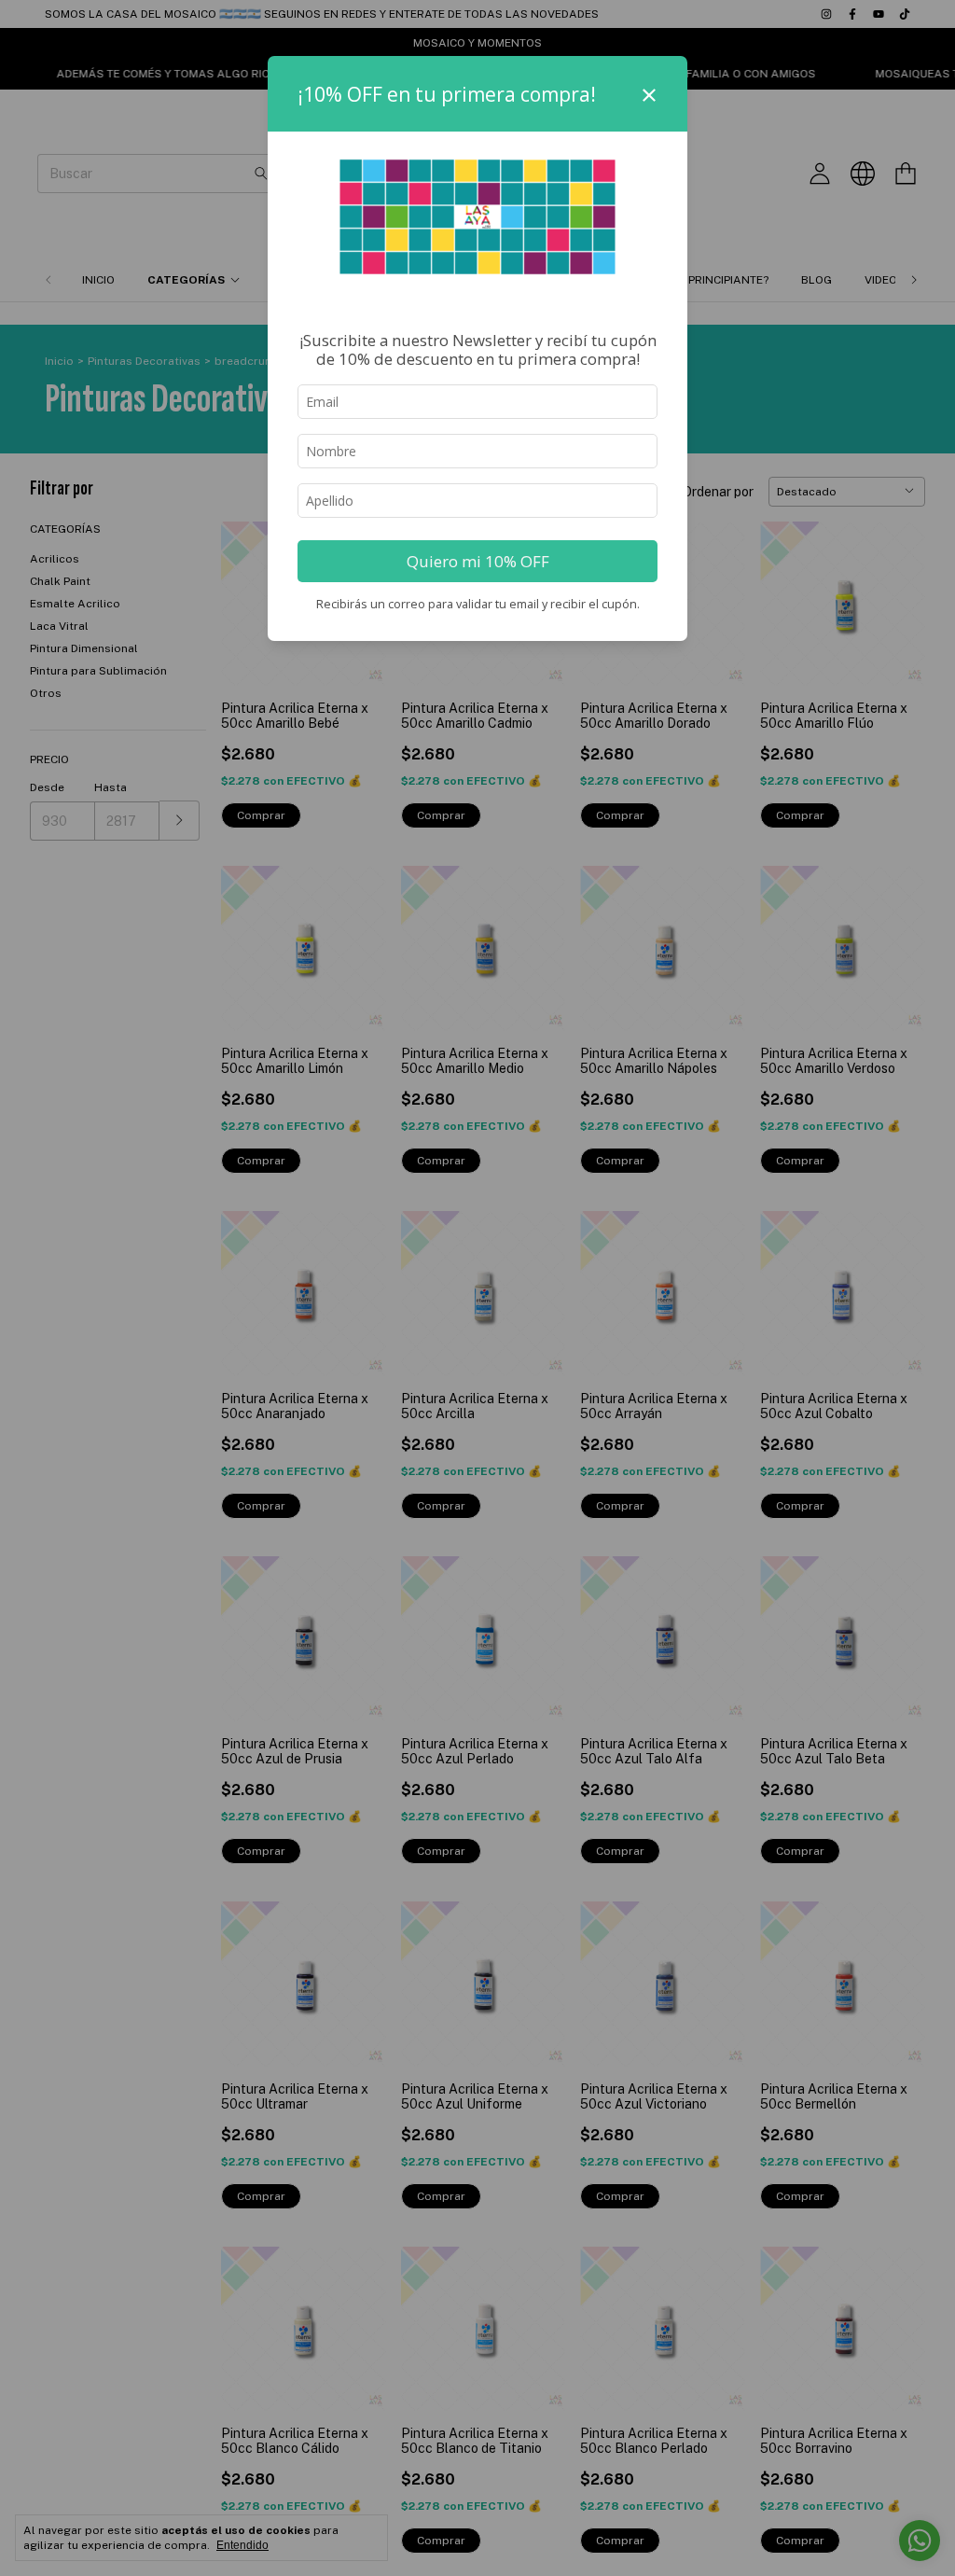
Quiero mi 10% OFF (478, 561)
